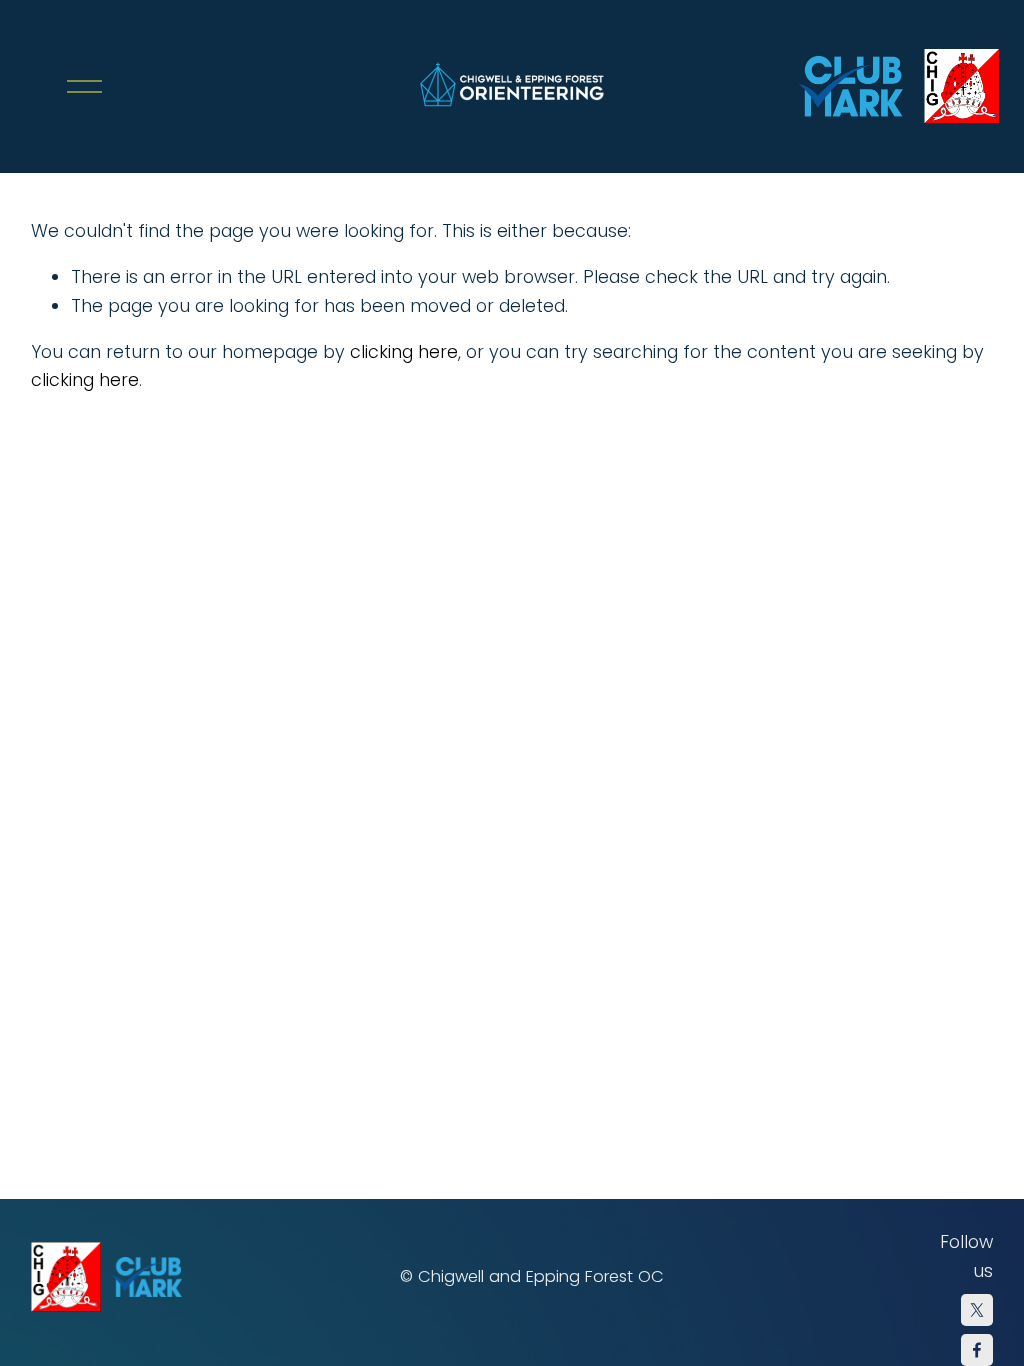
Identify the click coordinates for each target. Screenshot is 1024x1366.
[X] (977, 1310)
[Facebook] (977, 1350)
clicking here (404, 351)
